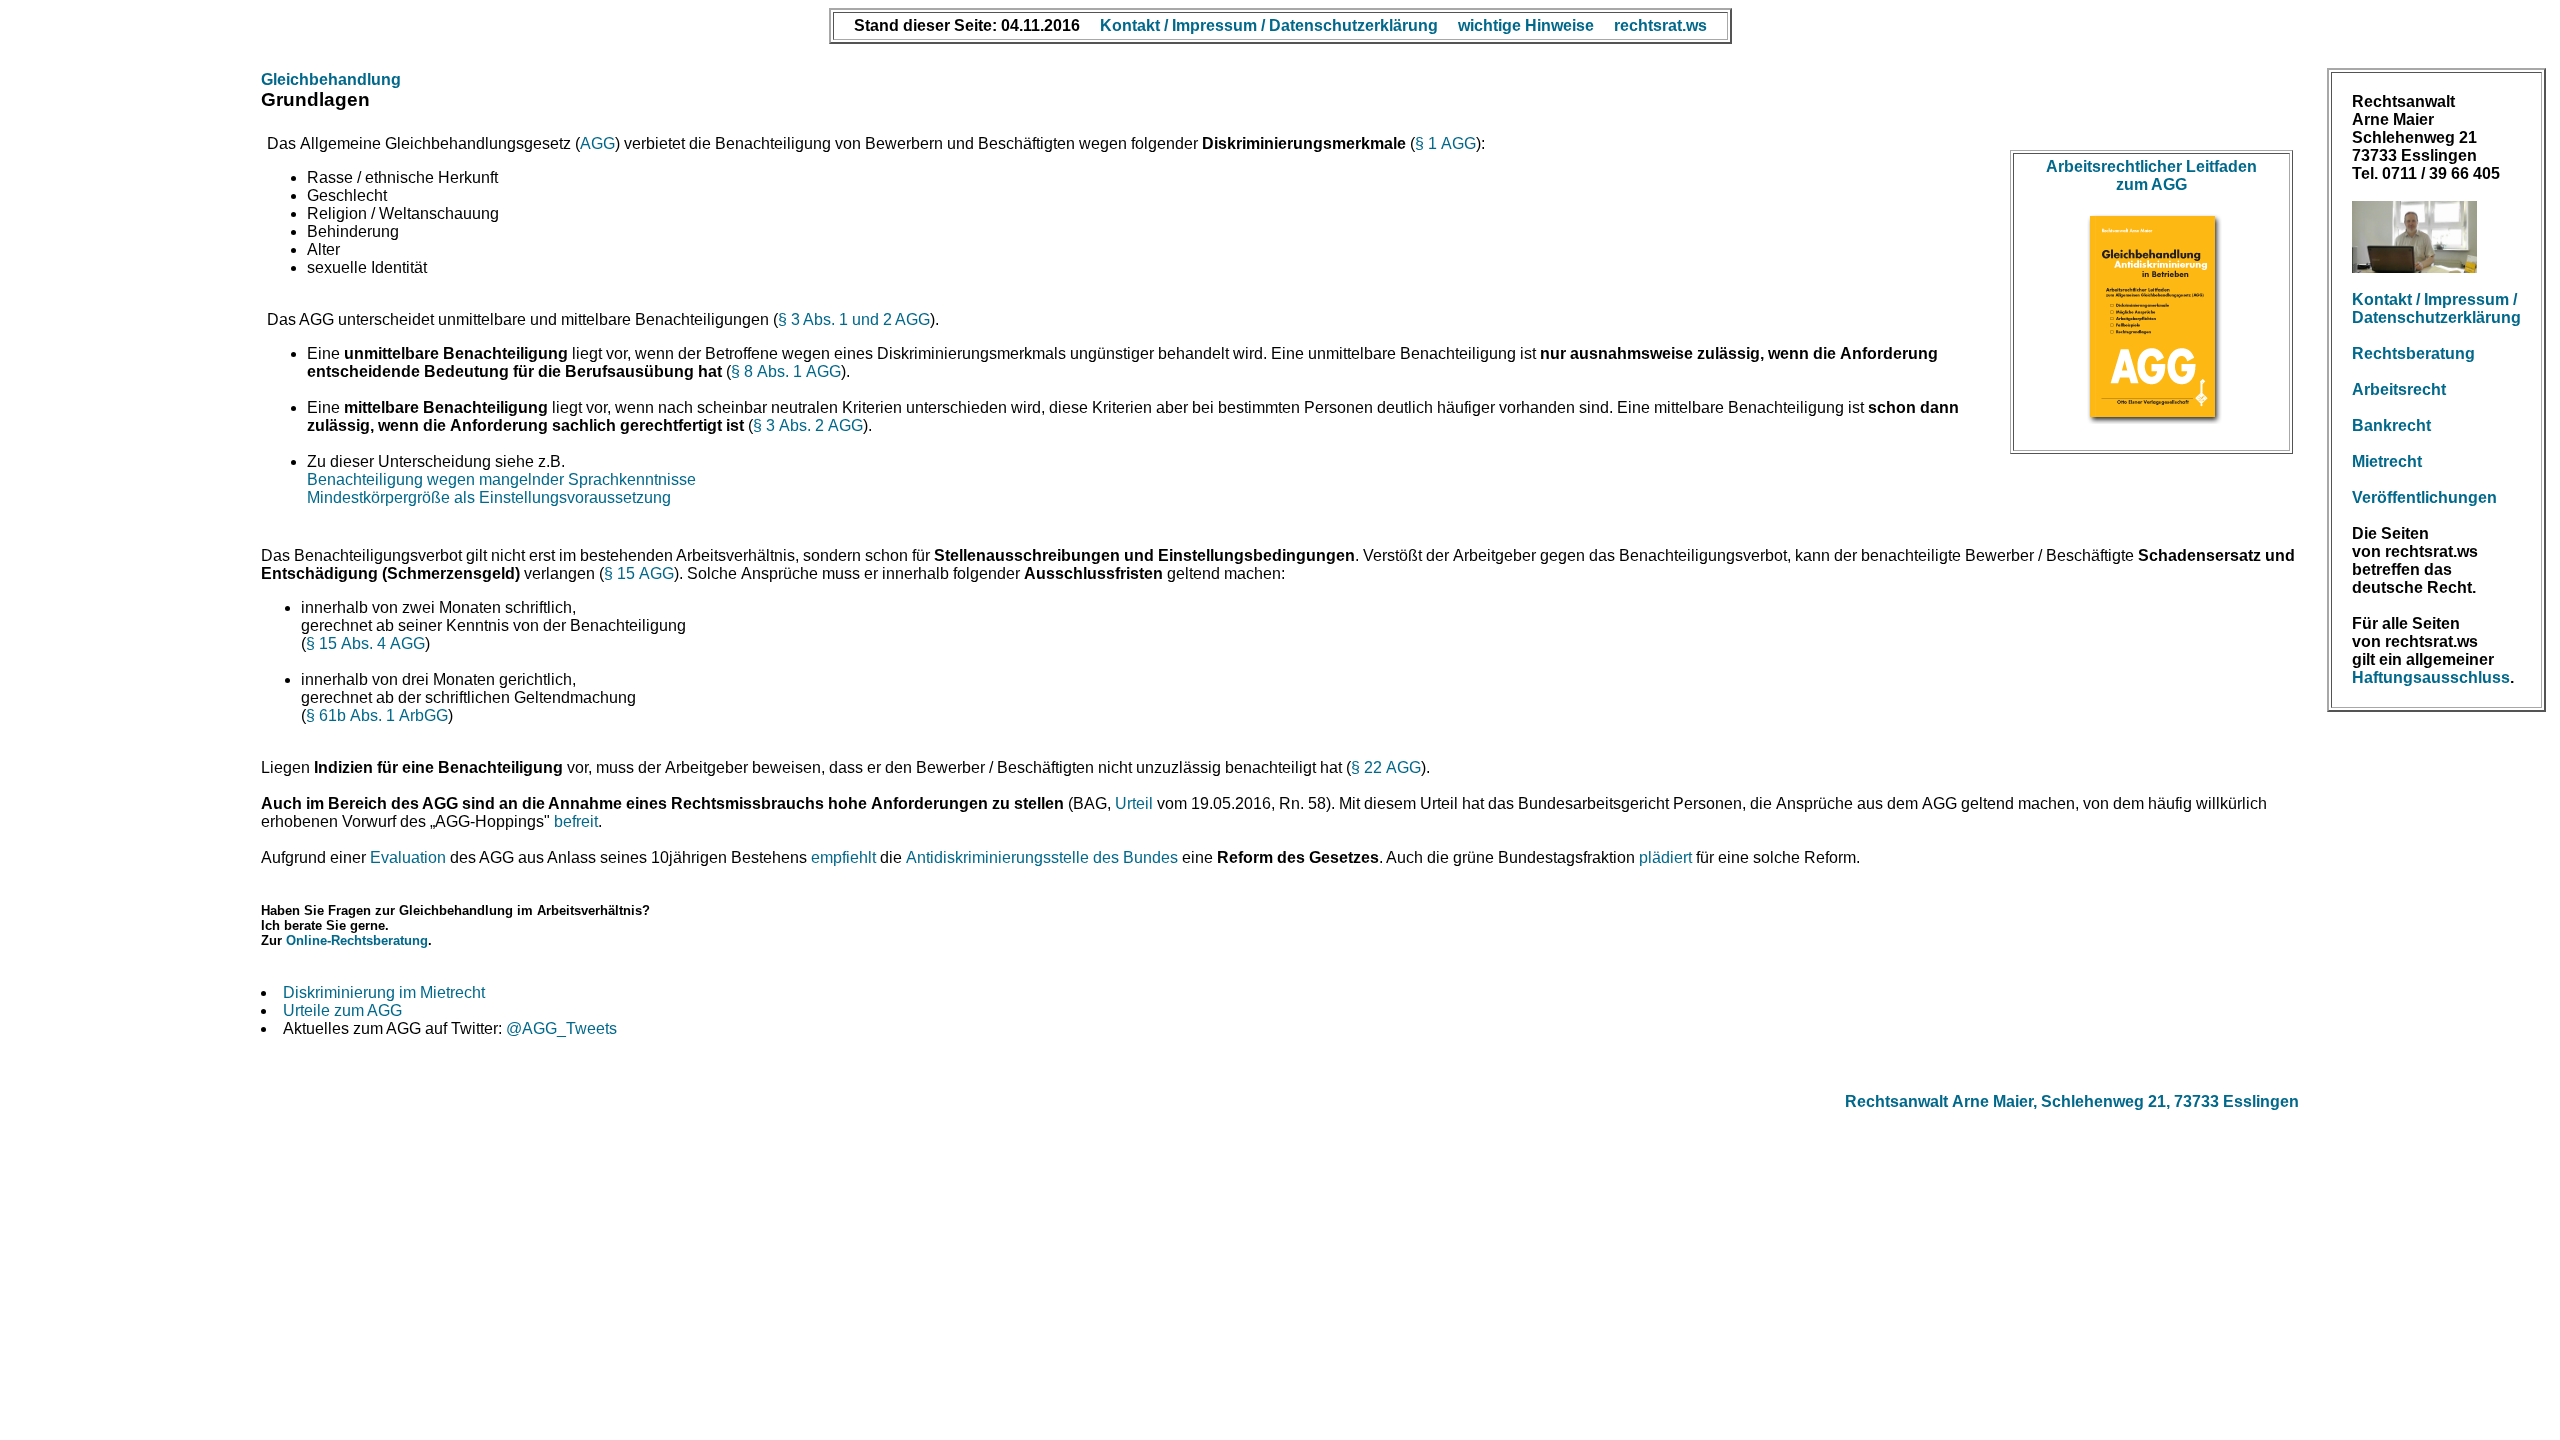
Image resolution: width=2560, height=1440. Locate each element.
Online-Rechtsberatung (357, 940)
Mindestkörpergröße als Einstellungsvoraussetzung (489, 497)
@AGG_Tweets (561, 1028)
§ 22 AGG (1386, 767)
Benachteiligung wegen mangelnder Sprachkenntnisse (501, 479)
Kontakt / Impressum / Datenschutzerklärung (2436, 308)
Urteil (1134, 803)
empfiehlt (843, 857)
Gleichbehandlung (331, 79)
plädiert (1665, 857)
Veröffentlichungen (2424, 497)
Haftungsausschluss (2431, 677)
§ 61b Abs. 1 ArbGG (377, 715)
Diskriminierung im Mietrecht (384, 992)
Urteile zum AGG (342, 1010)
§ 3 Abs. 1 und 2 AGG (854, 319)
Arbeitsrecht (2399, 389)
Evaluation (408, 857)
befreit (576, 821)
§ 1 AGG (1445, 143)
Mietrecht (2387, 461)
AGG (597, 143)
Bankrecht (2391, 425)
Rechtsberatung (2413, 353)
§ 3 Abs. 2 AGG (808, 425)
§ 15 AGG (639, 573)
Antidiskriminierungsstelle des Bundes (1042, 857)
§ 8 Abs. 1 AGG (786, 371)
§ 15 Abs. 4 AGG (365, 643)
